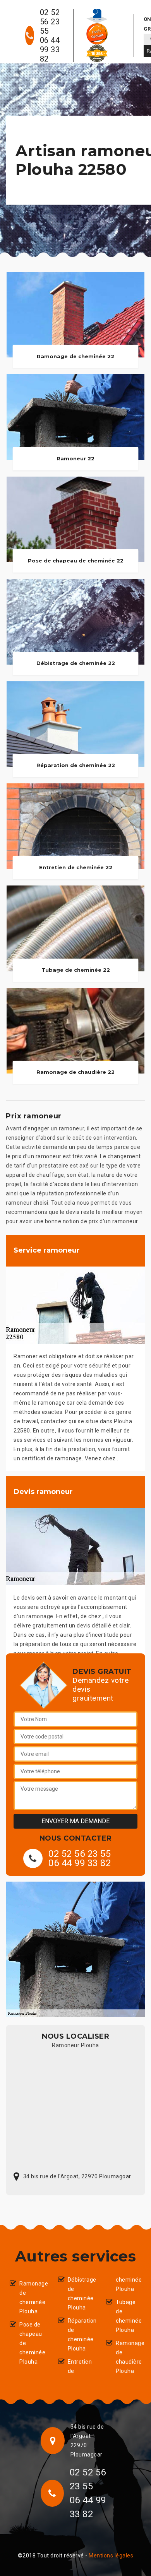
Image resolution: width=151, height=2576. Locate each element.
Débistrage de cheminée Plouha (81, 2294)
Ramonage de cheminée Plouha (32, 2297)
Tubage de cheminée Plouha (129, 2316)
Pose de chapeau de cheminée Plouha (32, 2343)
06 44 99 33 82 (50, 50)
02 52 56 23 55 (50, 22)
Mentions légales (111, 2555)
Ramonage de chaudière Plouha (129, 2357)
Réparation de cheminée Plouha (81, 2335)
